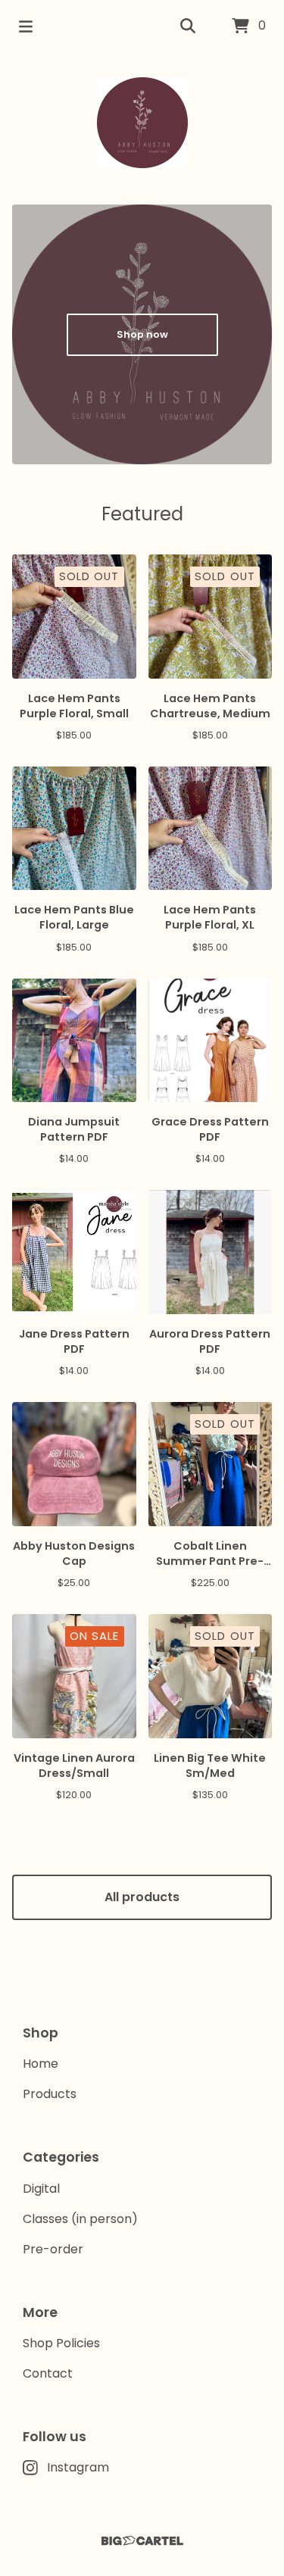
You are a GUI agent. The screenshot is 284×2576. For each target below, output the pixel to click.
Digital (41, 2189)
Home (41, 2064)
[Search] (188, 27)
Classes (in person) (80, 2219)
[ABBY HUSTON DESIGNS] (142, 123)
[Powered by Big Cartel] (142, 2541)
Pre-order (53, 2249)
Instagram (78, 2467)
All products (142, 1897)
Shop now (142, 334)
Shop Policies (61, 2343)
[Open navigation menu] (26, 27)
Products (50, 2094)
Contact (48, 2373)
